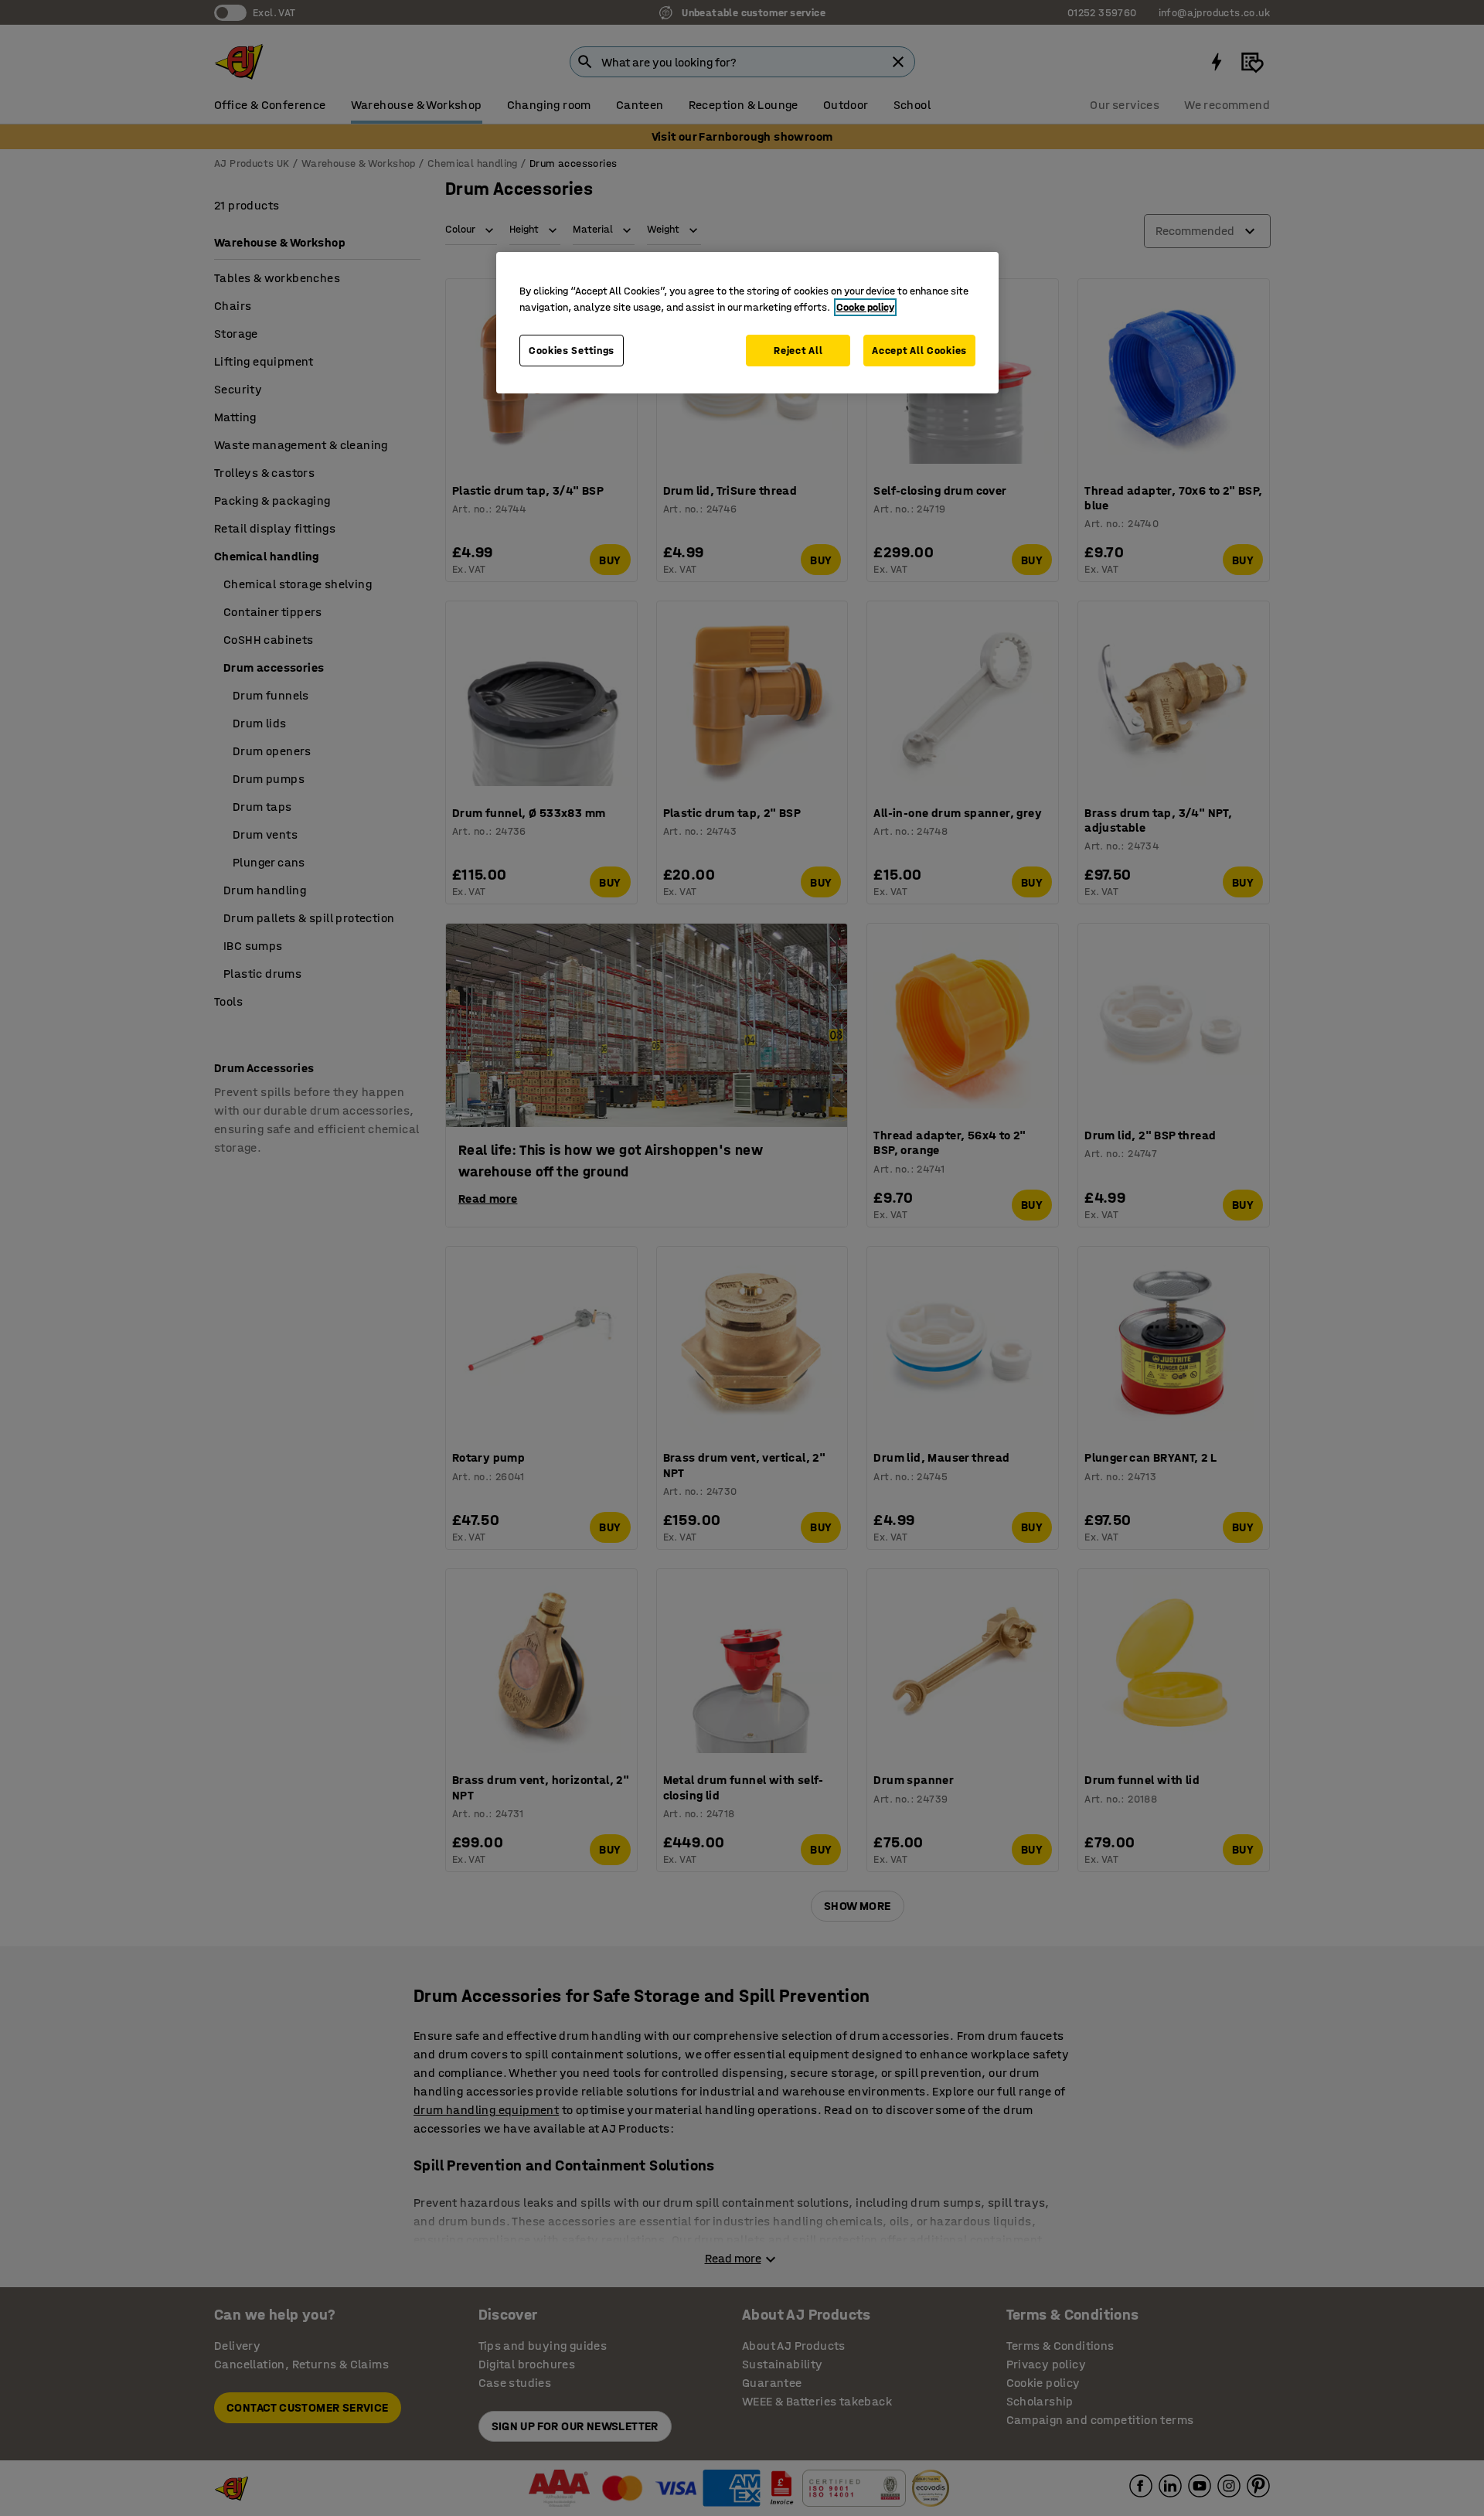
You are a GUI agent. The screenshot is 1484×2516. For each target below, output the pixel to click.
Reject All (798, 351)
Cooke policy (865, 307)
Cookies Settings (572, 351)
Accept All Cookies (919, 351)
